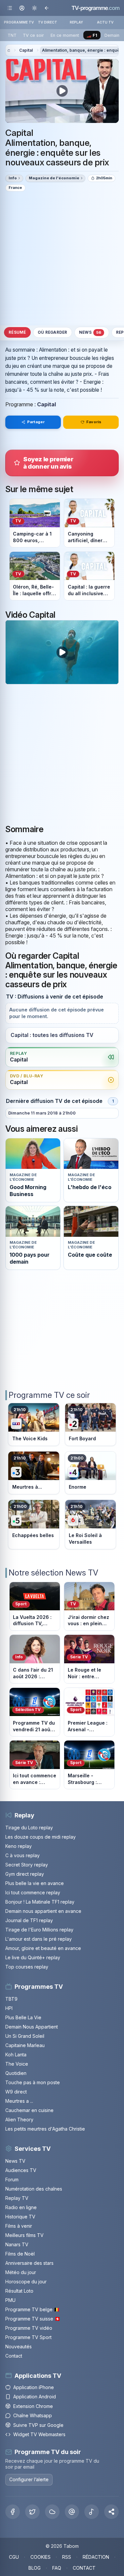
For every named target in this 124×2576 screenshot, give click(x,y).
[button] (111, 2512)
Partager (36, 422)
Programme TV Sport (28, 2337)
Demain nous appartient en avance (43, 1911)
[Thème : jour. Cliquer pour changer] (34, 8)
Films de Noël (20, 2254)
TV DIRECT (48, 22)
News (90, 333)
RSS (67, 2557)
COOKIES (41, 2557)
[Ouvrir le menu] (10, 8)
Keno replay (19, 1846)
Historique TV (20, 2217)
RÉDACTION (96, 2557)
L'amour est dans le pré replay (39, 1939)
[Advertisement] (62, 258)
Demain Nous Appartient (32, 2027)
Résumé (17, 332)
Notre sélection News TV (53, 1573)
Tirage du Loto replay (29, 1828)
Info (13, 178)
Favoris (94, 422)
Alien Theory (19, 2119)
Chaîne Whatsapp (33, 2415)
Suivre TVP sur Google (38, 2425)
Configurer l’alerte (29, 2479)
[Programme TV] (9, 51)
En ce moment (65, 35)
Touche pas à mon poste (33, 2082)
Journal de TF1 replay (29, 1920)
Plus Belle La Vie (23, 2017)
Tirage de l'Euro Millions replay (39, 1930)
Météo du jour (21, 2272)
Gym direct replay (25, 1874)
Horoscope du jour (26, 2282)
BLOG (35, 2568)
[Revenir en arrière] (46, 8)
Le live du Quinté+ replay (33, 1957)
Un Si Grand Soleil (25, 2036)
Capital (26, 50)
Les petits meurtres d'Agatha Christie (45, 2129)
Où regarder (53, 332)
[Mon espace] (22, 8)
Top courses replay (27, 1967)
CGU (14, 2557)
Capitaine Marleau (25, 2045)
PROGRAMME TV (19, 22)
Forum (12, 2179)
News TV (15, 2161)
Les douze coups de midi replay (41, 1837)
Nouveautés (19, 2347)
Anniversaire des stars (29, 2263)
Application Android (35, 2397)
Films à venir (19, 2226)
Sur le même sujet (39, 489)
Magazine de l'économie (54, 178)
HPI (9, 2008)
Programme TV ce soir (49, 1395)
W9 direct (16, 2092)
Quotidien (16, 2073)
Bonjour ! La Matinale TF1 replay (40, 1902)
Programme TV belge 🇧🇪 (32, 2309)
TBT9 (11, 1999)
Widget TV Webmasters (39, 2434)
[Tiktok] (92, 2512)
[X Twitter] (32, 2512)
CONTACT (84, 2568)
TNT (12, 35)
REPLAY (77, 22)
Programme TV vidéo (29, 2328)
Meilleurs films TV (24, 2235)
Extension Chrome (33, 2406)
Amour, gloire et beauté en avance (43, 1948)
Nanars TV (17, 2244)
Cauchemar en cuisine (29, 2110)
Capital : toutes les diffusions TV (52, 1035)
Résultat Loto (19, 2291)
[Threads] (72, 2512)
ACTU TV (105, 22)
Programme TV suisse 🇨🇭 (33, 2319)
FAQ (57, 2568)
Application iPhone (34, 2387)
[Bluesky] (52, 2512)
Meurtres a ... (19, 2101)
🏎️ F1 (92, 35)
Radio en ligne (21, 2207)
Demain (112, 35)
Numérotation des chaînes (34, 2189)
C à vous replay (22, 1855)
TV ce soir (33, 35)
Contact (14, 2356)
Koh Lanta (16, 2055)
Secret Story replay (27, 1865)
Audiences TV (21, 2170)
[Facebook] (13, 2512)
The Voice (17, 2064)
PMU (10, 2300)
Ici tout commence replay (33, 1892)
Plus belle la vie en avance (35, 1883)
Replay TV (17, 2198)
